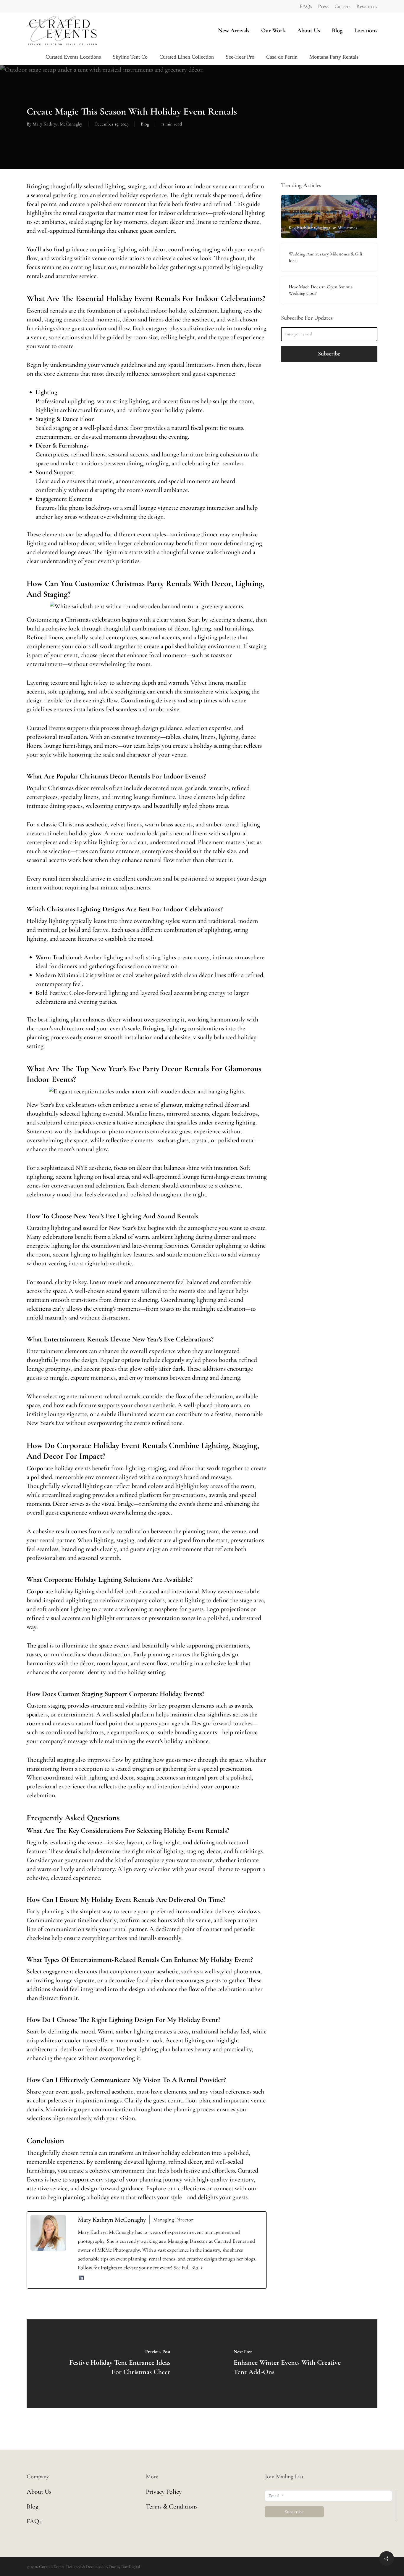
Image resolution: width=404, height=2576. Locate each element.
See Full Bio (186, 2268)
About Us (39, 2492)
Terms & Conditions (172, 2506)
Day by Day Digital (125, 2567)
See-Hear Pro (240, 57)
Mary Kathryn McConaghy (57, 124)
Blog (145, 124)
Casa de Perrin (282, 57)
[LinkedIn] (81, 2280)
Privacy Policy (164, 2492)
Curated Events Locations (73, 57)
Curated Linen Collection (187, 57)
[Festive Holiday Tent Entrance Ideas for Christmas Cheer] (114, 2364)
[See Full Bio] (202, 2268)
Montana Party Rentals (334, 57)
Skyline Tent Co (130, 57)
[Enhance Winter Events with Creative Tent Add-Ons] (290, 2364)
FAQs (34, 2521)
